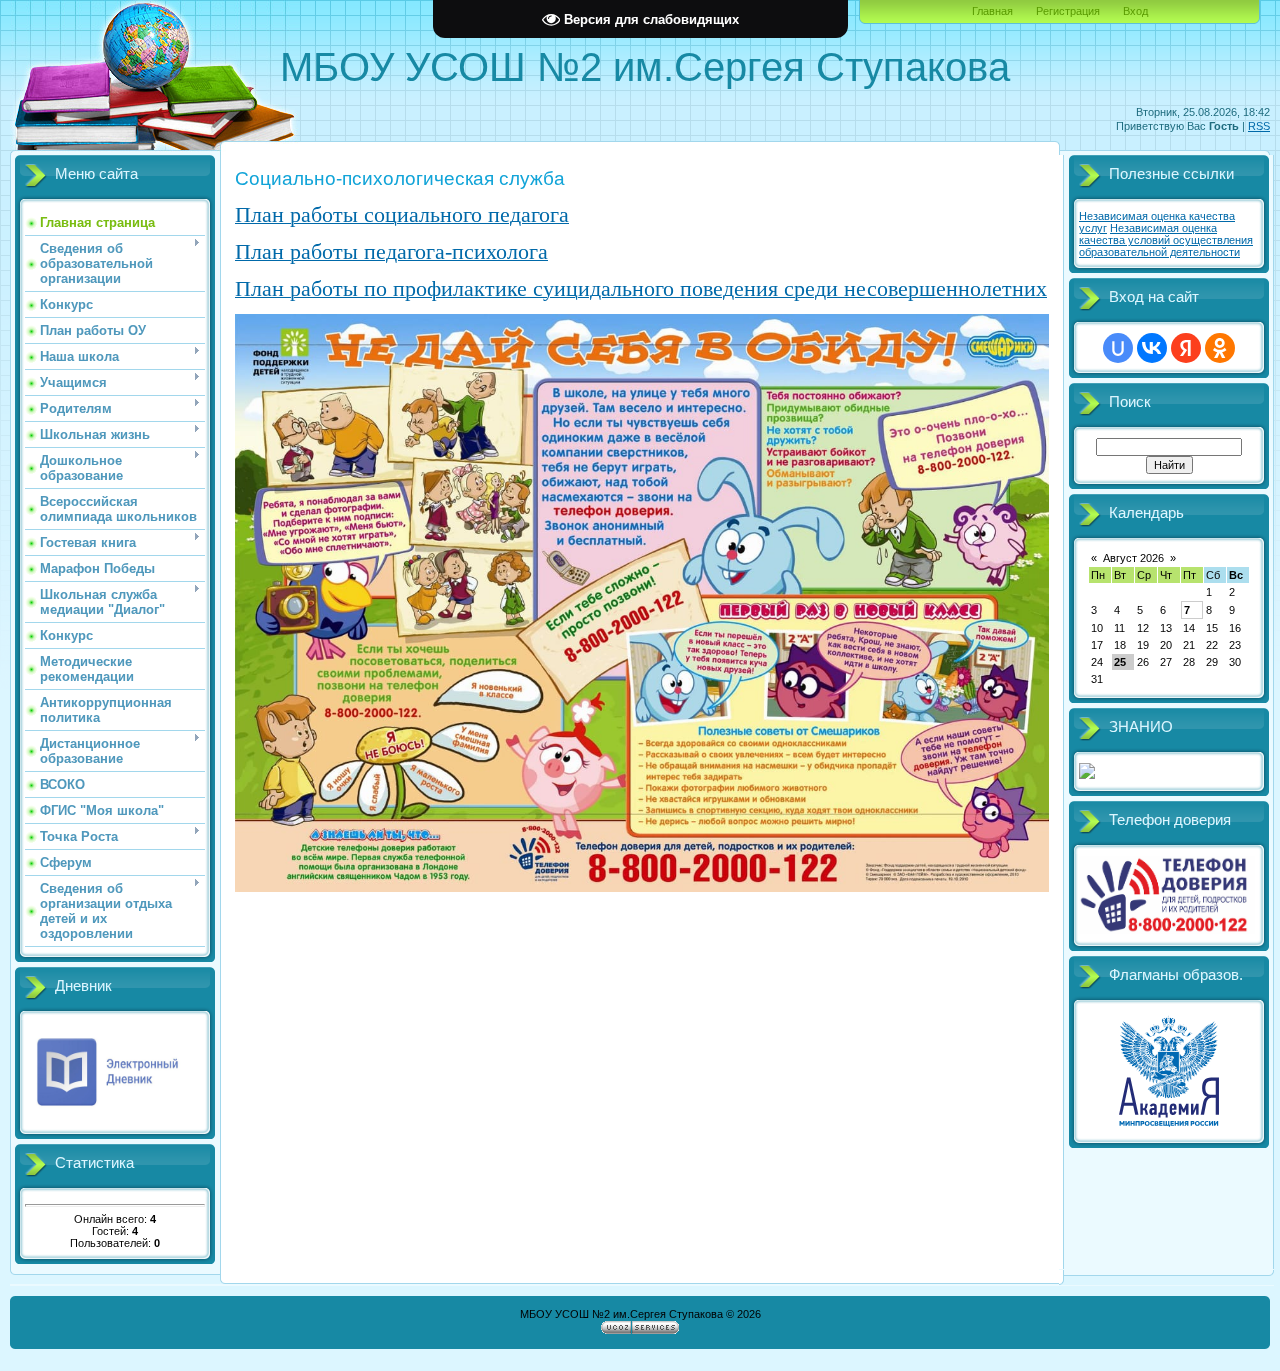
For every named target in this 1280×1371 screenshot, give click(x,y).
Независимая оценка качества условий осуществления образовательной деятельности (1166, 240)
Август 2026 (1133, 558)
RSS (1259, 126)
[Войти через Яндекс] (1186, 348)
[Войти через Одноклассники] (1220, 348)
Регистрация (1068, 11)
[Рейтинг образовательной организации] (1087, 775)
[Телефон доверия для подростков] (1167, 930)
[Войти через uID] (1118, 348)
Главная (992, 11)
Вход (1135, 11)
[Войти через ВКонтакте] (1152, 348)
